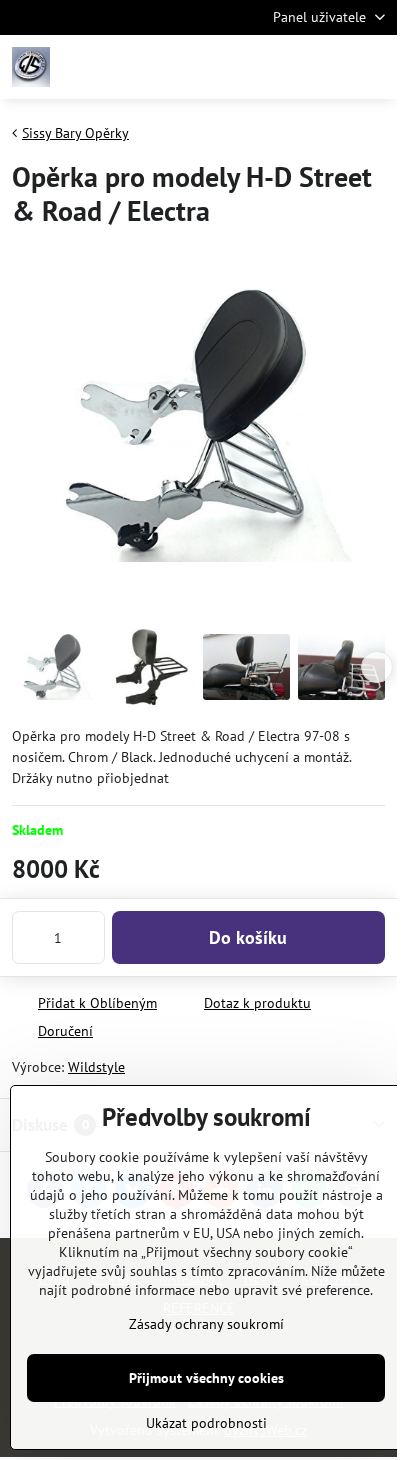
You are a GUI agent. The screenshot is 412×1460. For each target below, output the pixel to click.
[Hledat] (277, 67)
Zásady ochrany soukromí (206, 1324)
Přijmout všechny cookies (206, 1378)
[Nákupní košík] (325, 67)
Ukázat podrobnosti (206, 1423)
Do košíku (248, 937)
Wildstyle (96, 1067)
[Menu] (373, 67)
